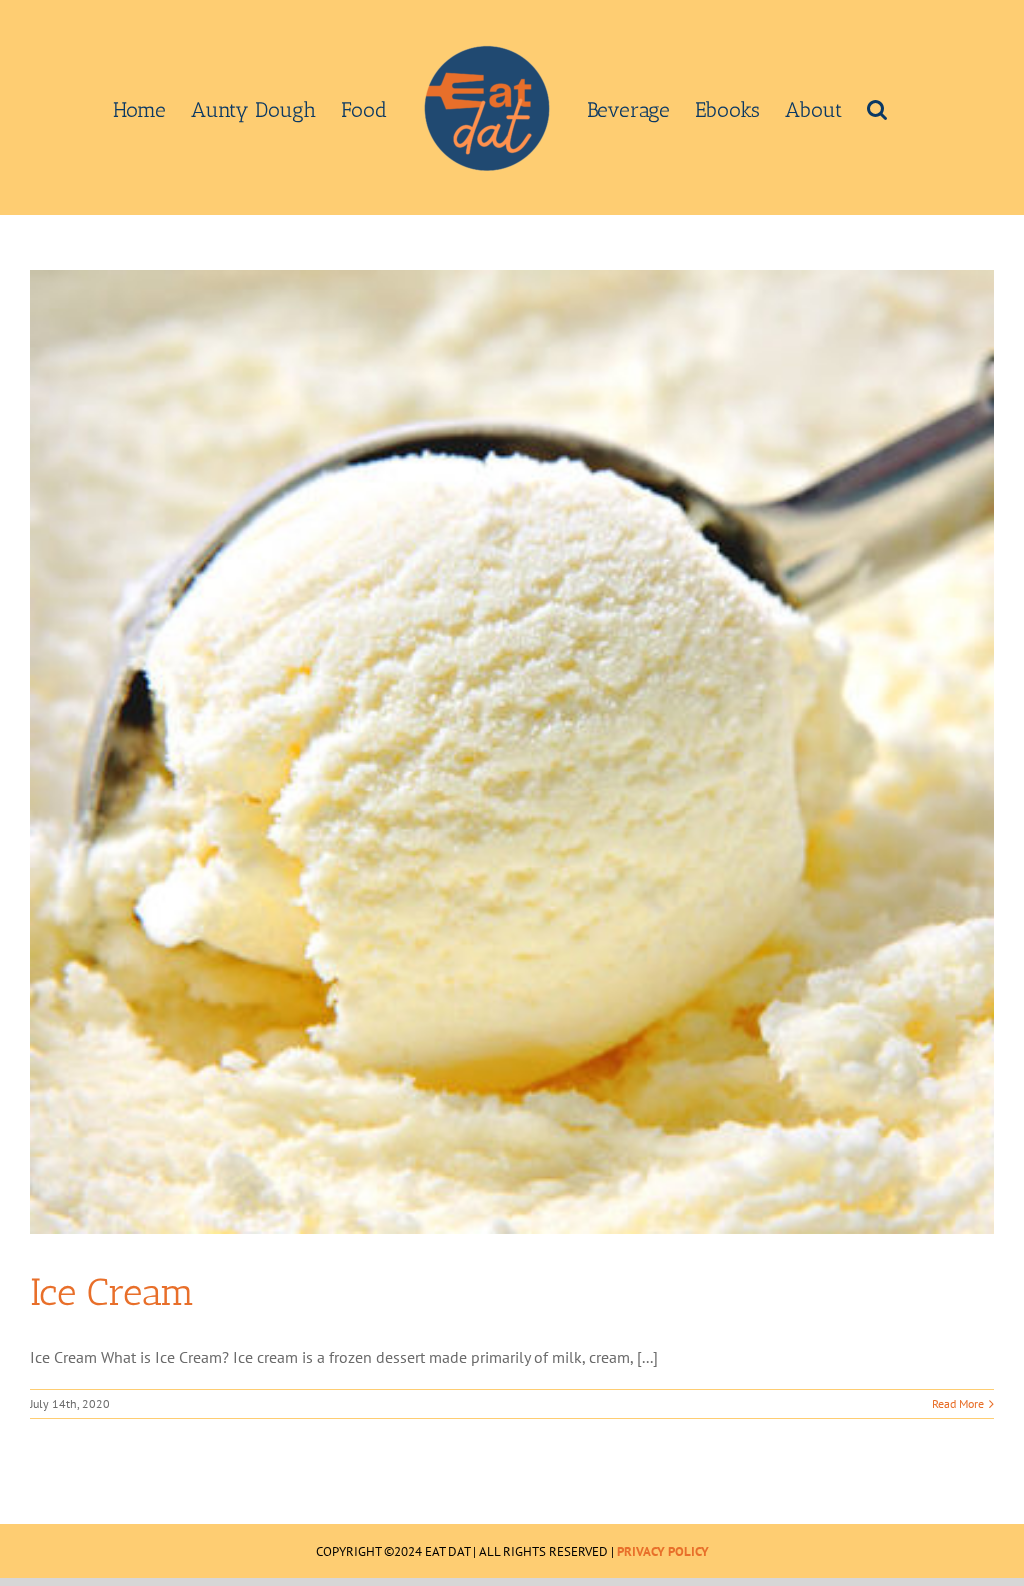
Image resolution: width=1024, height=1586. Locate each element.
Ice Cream (112, 1292)
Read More (958, 1403)
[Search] (877, 108)
